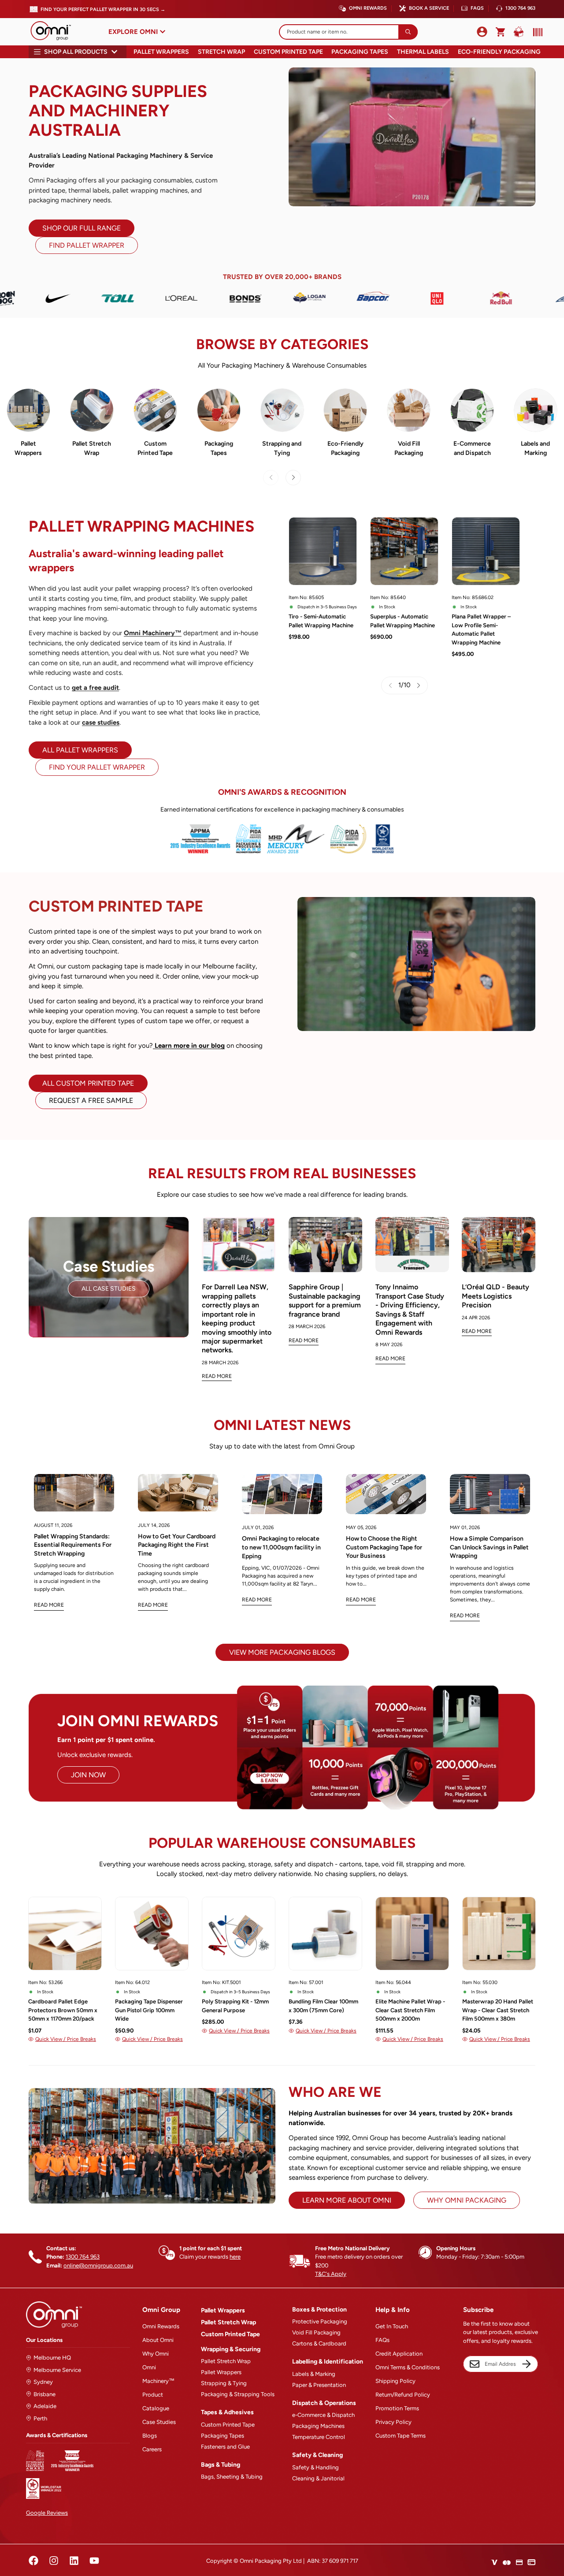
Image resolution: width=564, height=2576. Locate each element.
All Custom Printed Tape (88, 1083)
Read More (217, 1376)
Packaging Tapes (360, 52)
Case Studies (159, 2422)
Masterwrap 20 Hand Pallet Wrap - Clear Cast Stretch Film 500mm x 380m (498, 2010)
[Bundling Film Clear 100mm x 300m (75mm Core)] (325, 1934)
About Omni (158, 2340)
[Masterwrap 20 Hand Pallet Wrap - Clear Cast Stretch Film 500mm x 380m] (499, 1934)
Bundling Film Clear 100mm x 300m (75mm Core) (323, 2006)
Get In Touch (392, 2326)
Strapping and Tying (282, 448)
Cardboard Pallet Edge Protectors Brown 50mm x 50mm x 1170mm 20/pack (63, 2010)
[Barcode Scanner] (536, 32)
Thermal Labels (423, 52)
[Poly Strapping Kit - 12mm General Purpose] (239, 1934)
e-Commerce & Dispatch (323, 2415)
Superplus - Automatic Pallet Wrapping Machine (403, 621)
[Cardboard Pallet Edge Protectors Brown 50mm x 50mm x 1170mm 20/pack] (65, 1934)
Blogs (150, 2436)
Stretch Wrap (221, 52)
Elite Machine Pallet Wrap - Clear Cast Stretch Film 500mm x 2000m (410, 2010)
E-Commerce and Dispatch (472, 448)
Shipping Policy (395, 2381)
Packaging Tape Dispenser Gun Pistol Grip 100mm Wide (149, 2010)
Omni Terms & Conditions (408, 2367)
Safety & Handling (315, 2467)
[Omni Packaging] (55, 32)
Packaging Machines (318, 2426)
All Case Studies (109, 1289)
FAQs (477, 8)
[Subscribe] (527, 2364)
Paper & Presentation (319, 2385)
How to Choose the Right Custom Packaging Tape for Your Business (384, 1547)
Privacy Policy (393, 2422)
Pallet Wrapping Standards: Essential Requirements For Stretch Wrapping (73, 1545)
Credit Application (399, 2354)
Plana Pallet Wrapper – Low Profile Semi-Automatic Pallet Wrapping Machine (481, 629)
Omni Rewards (368, 8)
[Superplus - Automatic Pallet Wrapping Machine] (404, 551)
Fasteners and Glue (225, 2447)
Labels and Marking (535, 448)
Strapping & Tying (224, 2383)
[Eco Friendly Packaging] (345, 410)
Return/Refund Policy (403, 2395)
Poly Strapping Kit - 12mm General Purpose (235, 2006)
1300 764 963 (520, 8)
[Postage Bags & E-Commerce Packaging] (472, 410)
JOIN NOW (88, 1775)
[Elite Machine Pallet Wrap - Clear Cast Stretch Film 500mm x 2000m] (412, 1934)
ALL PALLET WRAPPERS (80, 750)
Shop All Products (76, 52)
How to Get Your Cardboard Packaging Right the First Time (177, 1545)
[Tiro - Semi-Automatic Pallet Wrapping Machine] (323, 551)
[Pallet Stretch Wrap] (92, 410)
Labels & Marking (314, 2374)
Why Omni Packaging (467, 2200)
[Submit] (408, 32)
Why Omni (156, 2354)
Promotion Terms (397, 2408)
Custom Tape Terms (401, 2436)
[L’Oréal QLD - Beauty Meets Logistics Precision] (499, 1245)
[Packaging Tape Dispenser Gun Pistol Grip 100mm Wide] (152, 1934)
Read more (49, 1605)
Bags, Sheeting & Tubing (232, 2477)
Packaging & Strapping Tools (238, 2394)
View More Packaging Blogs (282, 1652)
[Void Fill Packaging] (409, 410)
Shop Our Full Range (82, 228)
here (235, 2257)
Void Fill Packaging (409, 448)
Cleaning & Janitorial (318, 2478)
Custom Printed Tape (288, 52)
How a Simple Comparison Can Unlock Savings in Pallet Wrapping (489, 1547)
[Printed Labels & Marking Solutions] (536, 410)
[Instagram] (54, 2561)
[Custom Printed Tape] (155, 410)
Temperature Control (319, 2437)
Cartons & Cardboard (319, 2343)
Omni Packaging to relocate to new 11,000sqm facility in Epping (281, 1547)
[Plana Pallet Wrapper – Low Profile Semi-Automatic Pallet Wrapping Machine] (486, 551)
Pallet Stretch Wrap (92, 448)
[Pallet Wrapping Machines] (28, 410)
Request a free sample (91, 1100)
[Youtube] (94, 2561)
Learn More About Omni (347, 2200)
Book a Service (429, 8)
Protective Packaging (320, 2321)
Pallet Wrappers (161, 52)
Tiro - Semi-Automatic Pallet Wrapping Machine (321, 621)
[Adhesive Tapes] (219, 410)
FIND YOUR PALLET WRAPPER (97, 767)
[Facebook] (33, 2561)
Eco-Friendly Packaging (499, 52)
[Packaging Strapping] (282, 410)
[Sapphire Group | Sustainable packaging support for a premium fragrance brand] (325, 1245)
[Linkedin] (74, 2561)
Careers (152, 2449)
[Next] (293, 478)
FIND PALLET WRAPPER (87, 245)
